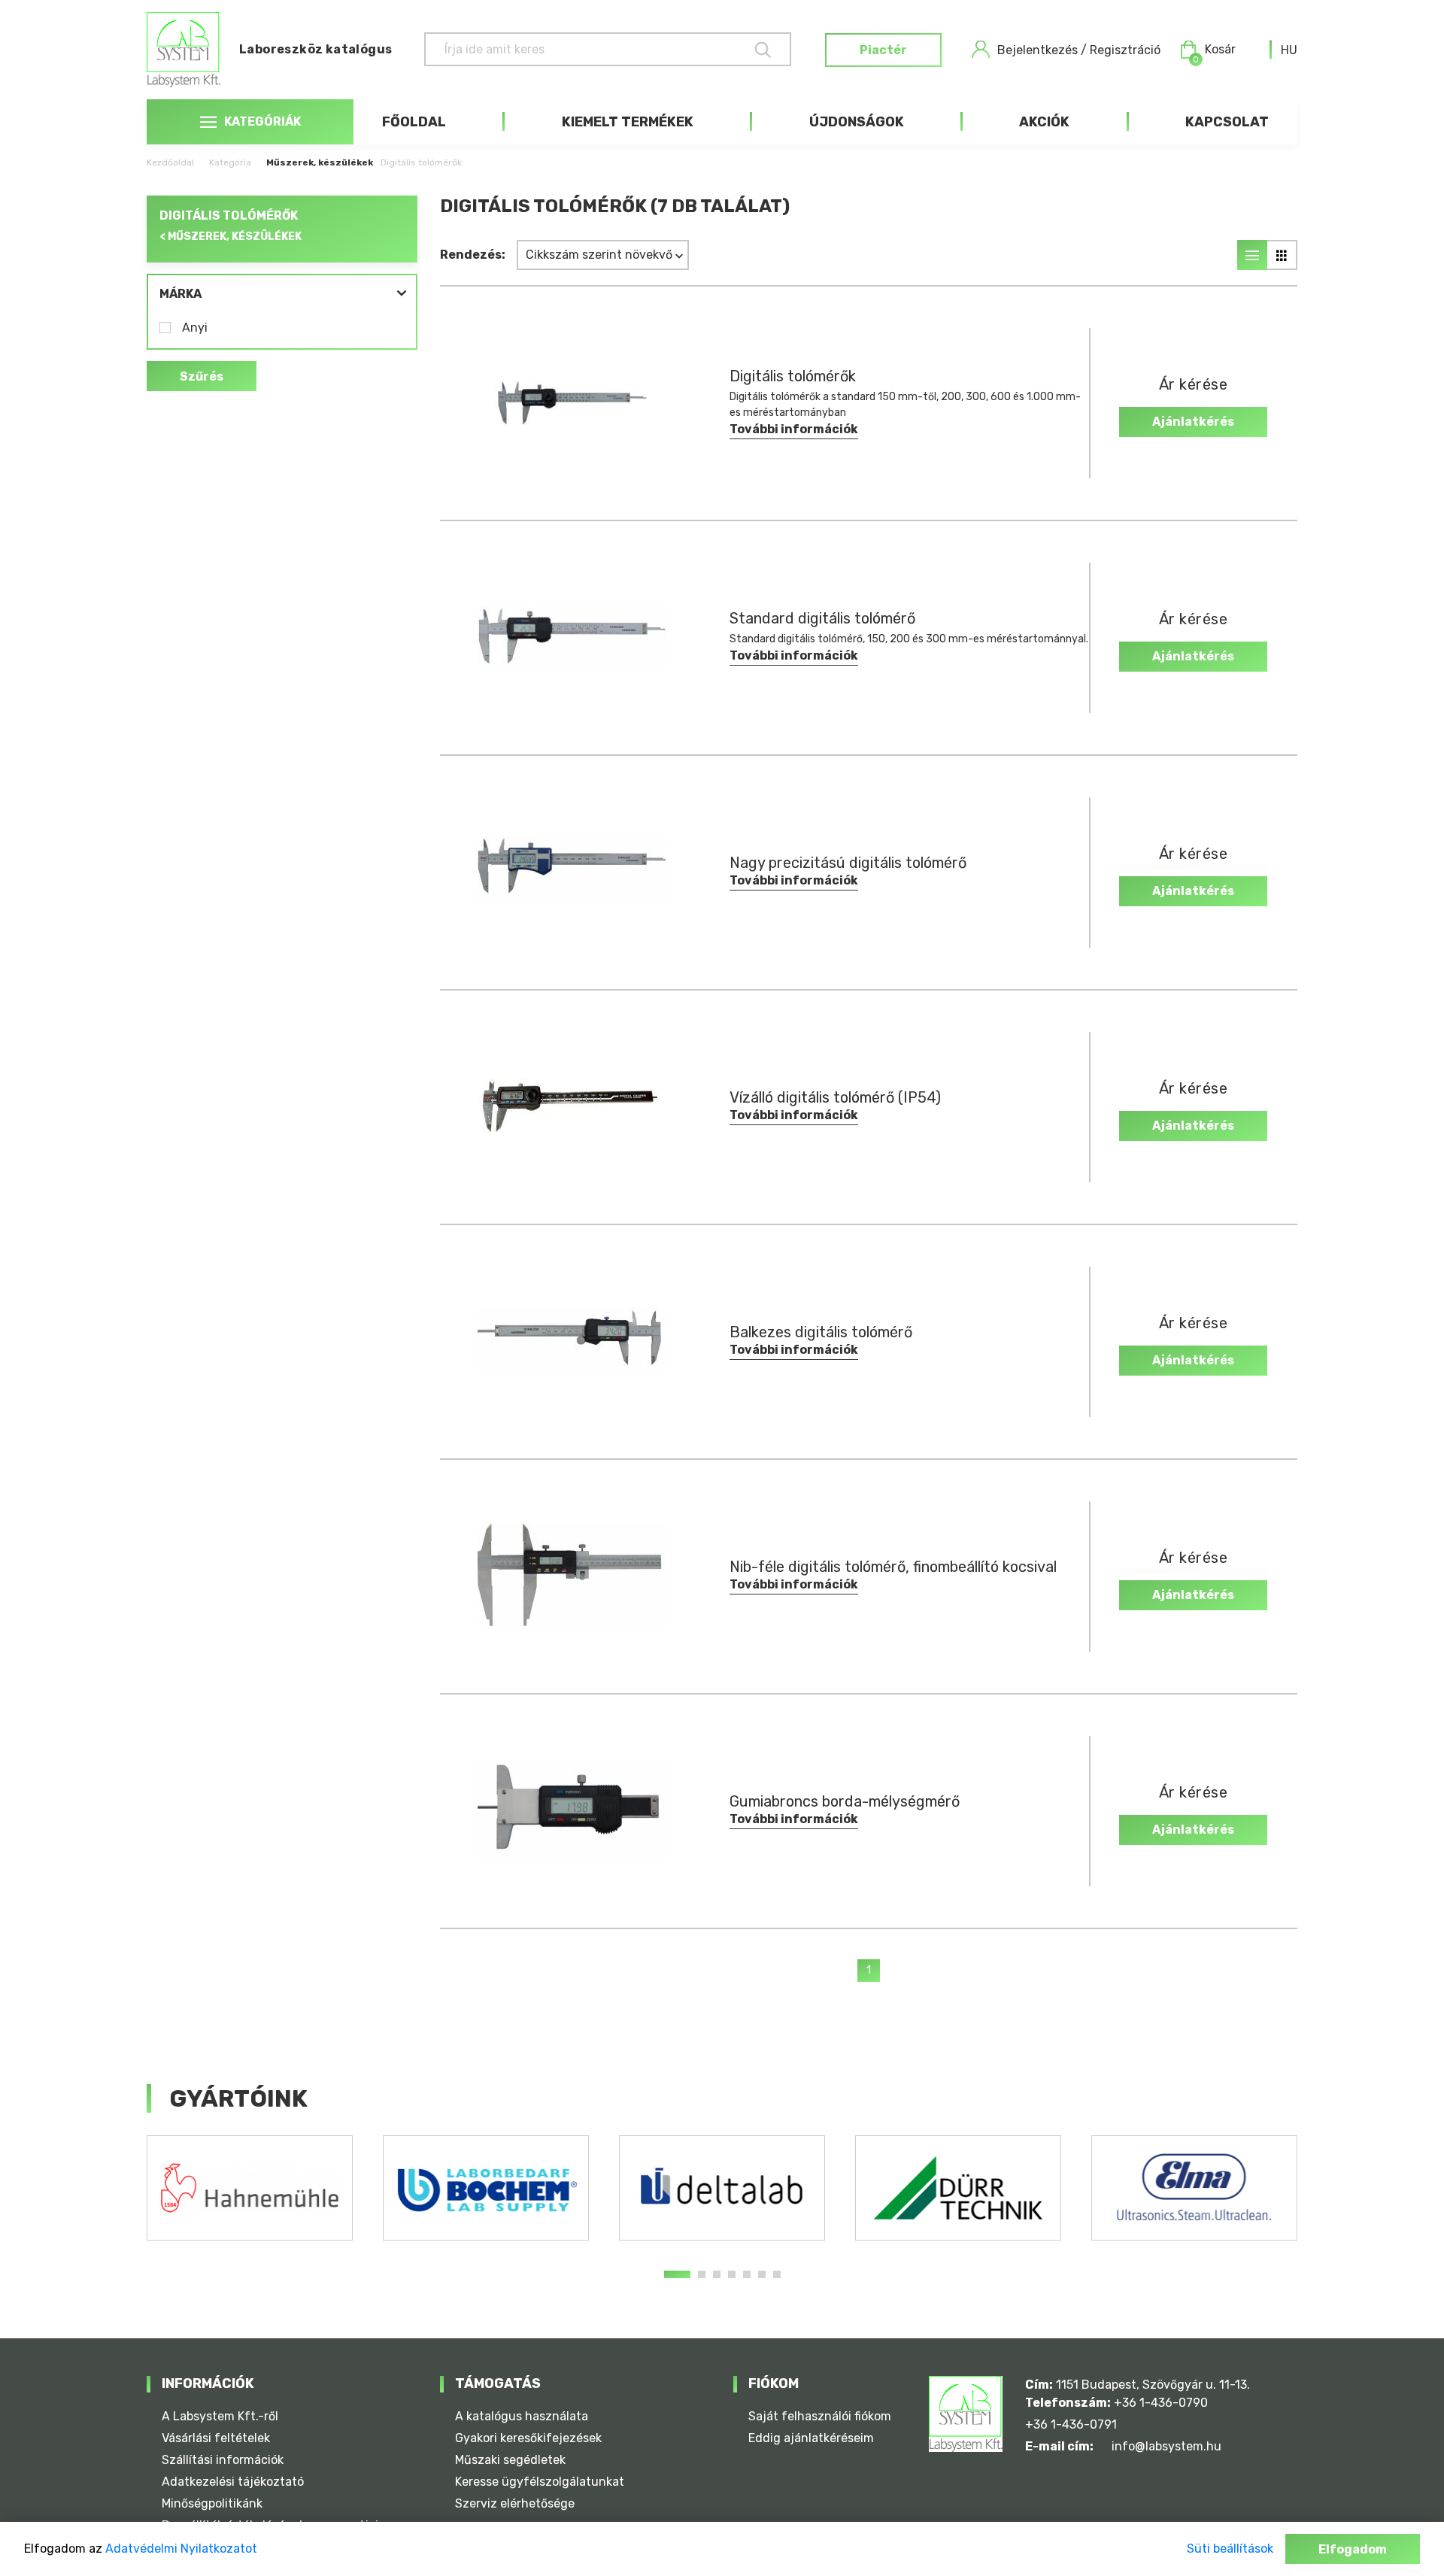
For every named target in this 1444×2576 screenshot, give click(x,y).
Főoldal (414, 122)
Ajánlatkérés (1193, 422)
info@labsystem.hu (1166, 2446)
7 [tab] (777, 2274)
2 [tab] (702, 2274)
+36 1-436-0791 (1071, 2424)
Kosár (1214, 50)
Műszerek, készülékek (320, 162)
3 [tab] (717, 2274)
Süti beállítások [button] (1230, 2549)
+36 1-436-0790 (1161, 2403)
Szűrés (202, 376)
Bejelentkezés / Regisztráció (1079, 50)
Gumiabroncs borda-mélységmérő (845, 1801)
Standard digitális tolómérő (822, 618)
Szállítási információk (223, 2460)
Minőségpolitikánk (212, 2503)
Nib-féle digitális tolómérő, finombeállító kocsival (893, 1567)
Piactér (883, 50)
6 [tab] (762, 2274)
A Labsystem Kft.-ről (220, 2416)
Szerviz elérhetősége (515, 2503)
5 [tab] (747, 2274)
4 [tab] (732, 2274)
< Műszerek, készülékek (231, 237)
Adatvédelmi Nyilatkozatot (181, 2549)
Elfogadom (1353, 2549)
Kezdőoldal (170, 162)
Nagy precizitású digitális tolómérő (848, 863)
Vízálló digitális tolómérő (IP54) (835, 1097)
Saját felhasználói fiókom (820, 2416)
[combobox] (1289, 50)
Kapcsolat (1227, 122)
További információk (794, 429)
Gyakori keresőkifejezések (528, 2438)
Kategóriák (262, 121)
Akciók (1044, 122)
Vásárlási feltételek (216, 2438)
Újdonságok (857, 122)
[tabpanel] (250, 2188)
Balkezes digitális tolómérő (821, 1332)
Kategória (230, 162)
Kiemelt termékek (628, 122)
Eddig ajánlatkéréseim (811, 2438)
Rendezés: (473, 255)
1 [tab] (677, 2274)
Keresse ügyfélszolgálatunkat (540, 2482)
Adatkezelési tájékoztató (233, 2482)
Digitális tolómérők (793, 376)
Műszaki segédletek (510, 2460)
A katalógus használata (522, 2416)
